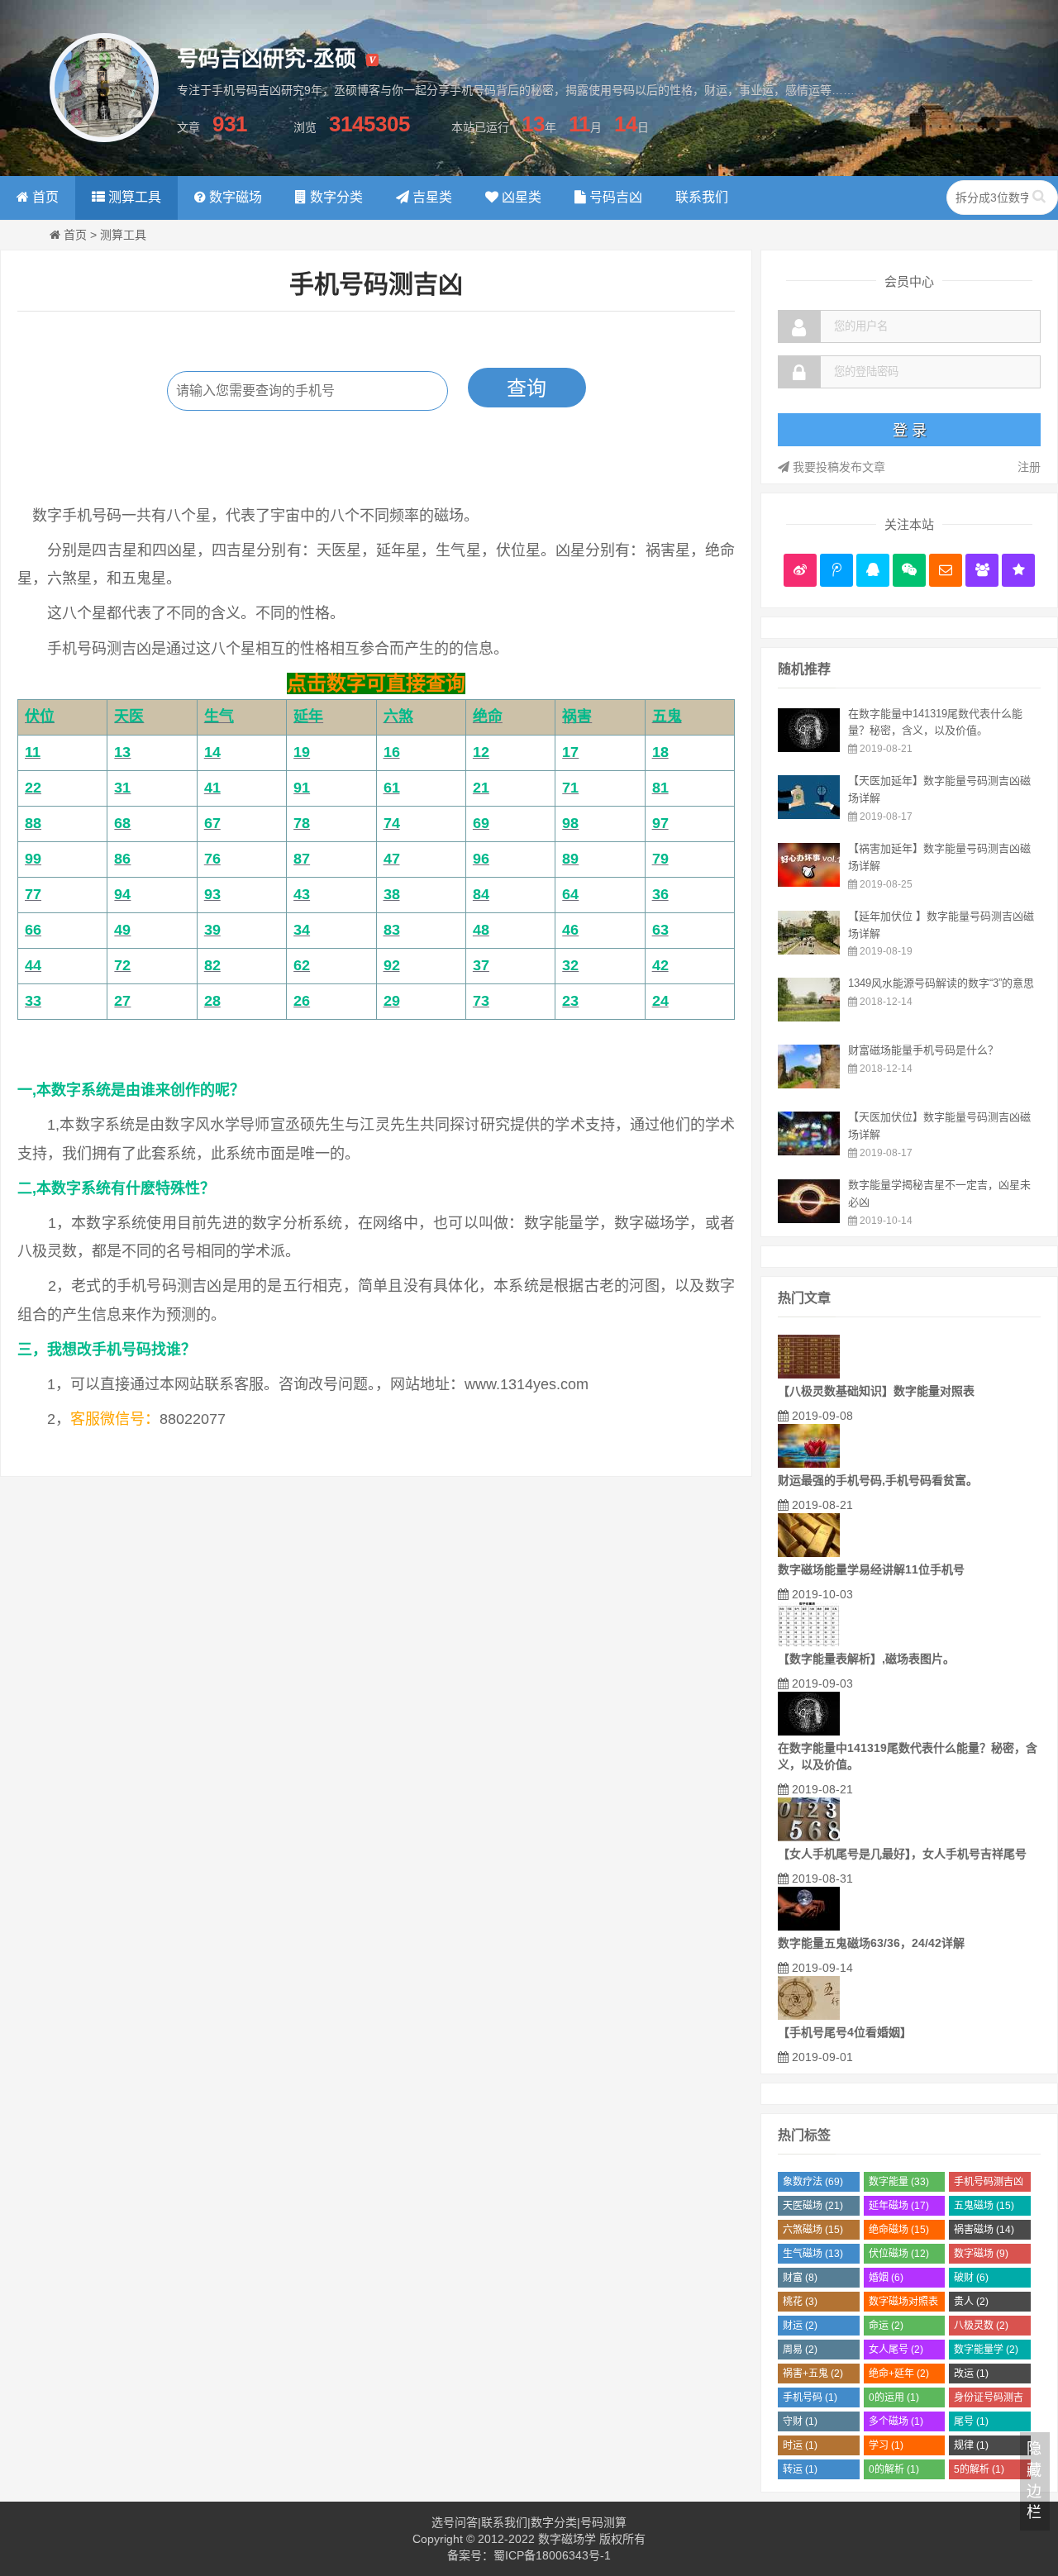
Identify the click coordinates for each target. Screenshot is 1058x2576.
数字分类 (554, 2522)
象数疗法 (813, 2182)
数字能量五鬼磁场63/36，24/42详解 (871, 1943)
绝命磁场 (899, 2230)
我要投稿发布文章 (837, 467)
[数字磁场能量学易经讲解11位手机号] (809, 1553)
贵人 (971, 2302)
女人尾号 (896, 2350)
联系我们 (504, 2522)
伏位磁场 (899, 2254)
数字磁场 (981, 2254)
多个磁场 (896, 2421)
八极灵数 (981, 2326)
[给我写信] (946, 570)
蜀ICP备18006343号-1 (552, 2555)
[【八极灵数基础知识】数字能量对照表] (809, 1374)
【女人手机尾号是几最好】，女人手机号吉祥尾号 (902, 1854)
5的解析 (979, 2469)
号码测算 (603, 2522)
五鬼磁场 (984, 2206)
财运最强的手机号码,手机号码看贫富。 (878, 1480)
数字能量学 (986, 2350)
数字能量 (899, 2182)
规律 (971, 2445)
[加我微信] (909, 570)
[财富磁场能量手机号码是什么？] (809, 1084)
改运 (971, 2374)
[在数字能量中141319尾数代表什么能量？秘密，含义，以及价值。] (809, 748)
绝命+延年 (899, 2374)
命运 (886, 2326)
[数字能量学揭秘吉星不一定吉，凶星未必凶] (809, 1219)
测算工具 (123, 235)
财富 (800, 2278)
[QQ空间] (1018, 570)
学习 (886, 2445)
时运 (800, 2445)
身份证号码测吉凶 (989, 2400)
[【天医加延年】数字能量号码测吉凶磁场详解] (809, 815)
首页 (75, 235)
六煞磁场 (813, 2230)
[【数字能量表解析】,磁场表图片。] (809, 1642)
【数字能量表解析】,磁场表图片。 (866, 1659)
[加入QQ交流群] (982, 570)
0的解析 (894, 2469)
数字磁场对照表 (903, 2304)
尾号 (971, 2421)
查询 (527, 388)
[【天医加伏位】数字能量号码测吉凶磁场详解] (809, 1151)
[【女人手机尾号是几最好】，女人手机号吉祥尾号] (809, 1837)
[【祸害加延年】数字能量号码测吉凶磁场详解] (809, 883)
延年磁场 (899, 2206)
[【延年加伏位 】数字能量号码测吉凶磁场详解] (809, 950)
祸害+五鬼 (813, 2374)
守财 (800, 2421)
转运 (800, 2469)
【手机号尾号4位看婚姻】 (845, 2032)
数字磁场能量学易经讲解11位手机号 (871, 1569)
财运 (800, 2326)
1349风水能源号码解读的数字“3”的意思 (941, 983)
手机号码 (810, 2397)
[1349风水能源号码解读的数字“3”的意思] (809, 1017)
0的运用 (894, 2397)
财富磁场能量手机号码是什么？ (923, 1050)
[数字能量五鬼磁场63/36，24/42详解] (809, 1926)
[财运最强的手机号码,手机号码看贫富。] (809, 1464)
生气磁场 (813, 2254)
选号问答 (455, 2522)
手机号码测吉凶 (989, 2184)
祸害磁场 (984, 2230)
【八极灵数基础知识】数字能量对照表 (876, 1391)
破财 (971, 2278)
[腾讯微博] (836, 570)
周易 (800, 2350)
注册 (1029, 467)
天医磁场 (813, 2206)
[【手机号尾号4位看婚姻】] (809, 2016)
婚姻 (886, 2278)
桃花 (800, 2302)
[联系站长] (873, 570)
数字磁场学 (567, 2539)
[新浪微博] (800, 570)
